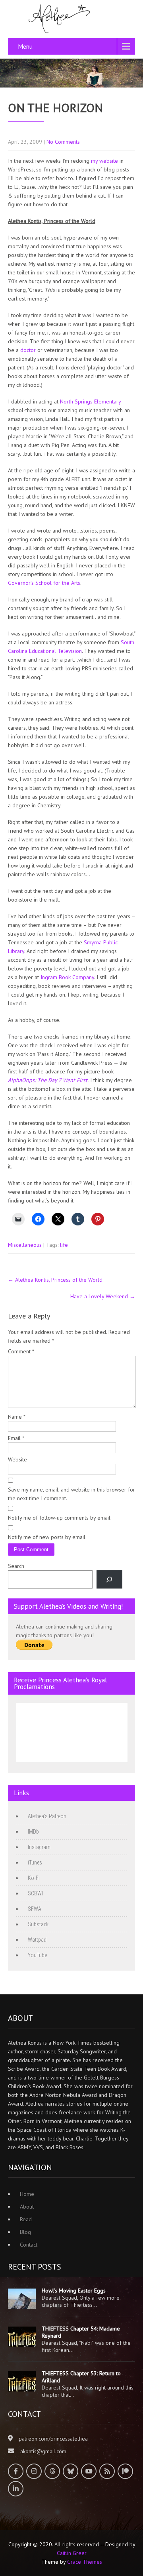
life (64, 1245)
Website (17, 1459)
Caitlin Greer (72, 2553)
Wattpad (37, 1940)
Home (27, 2194)
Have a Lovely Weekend (103, 1296)
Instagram (39, 1847)
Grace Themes (85, 2562)
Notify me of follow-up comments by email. (60, 1518)
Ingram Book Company (67, 977)
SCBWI (35, 1893)
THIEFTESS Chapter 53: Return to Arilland (81, 2377)
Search (16, 1566)
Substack (38, 1924)
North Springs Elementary (90, 401)
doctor (29, 350)
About (27, 2207)
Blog (25, 2232)
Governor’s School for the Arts (44, 583)
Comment (21, 1351)
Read (26, 2219)
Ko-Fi (34, 1878)
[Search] (109, 1580)
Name (17, 1417)
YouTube (37, 1955)
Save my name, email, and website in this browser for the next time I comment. (71, 1494)
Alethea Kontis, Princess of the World (55, 1280)
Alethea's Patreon (47, 1816)
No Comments (63, 142)
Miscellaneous (25, 1245)
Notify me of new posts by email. (47, 1537)
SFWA (35, 1909)
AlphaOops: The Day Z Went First (48, 1080)
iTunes (35, 1863)
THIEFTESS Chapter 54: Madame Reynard (81, 2332)
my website (104, 161)
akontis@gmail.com (43, 2451)
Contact (29, 2245)
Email (16, 1438)
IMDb (33, 1832)
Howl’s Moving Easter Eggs (74, 2291)
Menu (25, 46)
